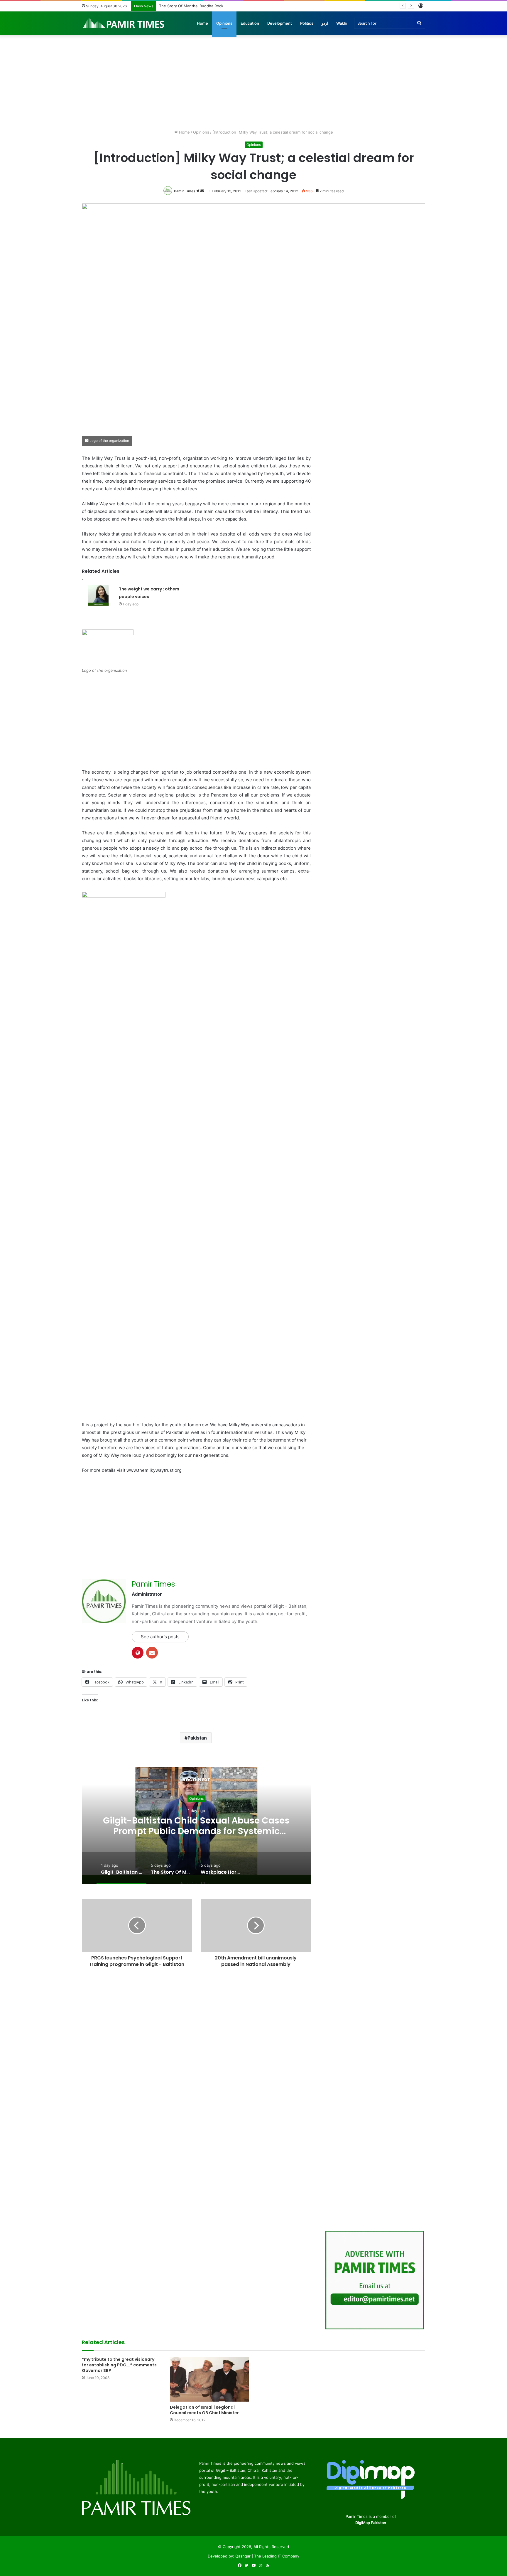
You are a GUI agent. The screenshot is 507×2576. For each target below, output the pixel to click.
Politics (307, 23)
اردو (325, 23)
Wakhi (342, 23)
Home (202, 23)
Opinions (224, 23)
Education (250, 23)
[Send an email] (202, 191)
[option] (196, 1826)
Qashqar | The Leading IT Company (267, 2556)
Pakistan (197, 1738)
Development (280, 23)
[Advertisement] (253, 79)
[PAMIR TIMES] (124, 23)
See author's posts (160, 1637)
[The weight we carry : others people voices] (98, 596)
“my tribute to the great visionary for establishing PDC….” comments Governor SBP (119, 2365)
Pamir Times (185, 191)
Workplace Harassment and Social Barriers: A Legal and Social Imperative (225, 6)
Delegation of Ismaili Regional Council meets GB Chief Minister (204, 2410)
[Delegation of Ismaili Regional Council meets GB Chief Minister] (209, 2379)
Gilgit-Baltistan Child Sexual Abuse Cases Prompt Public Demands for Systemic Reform (196, 1831)
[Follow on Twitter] (198, 191)
